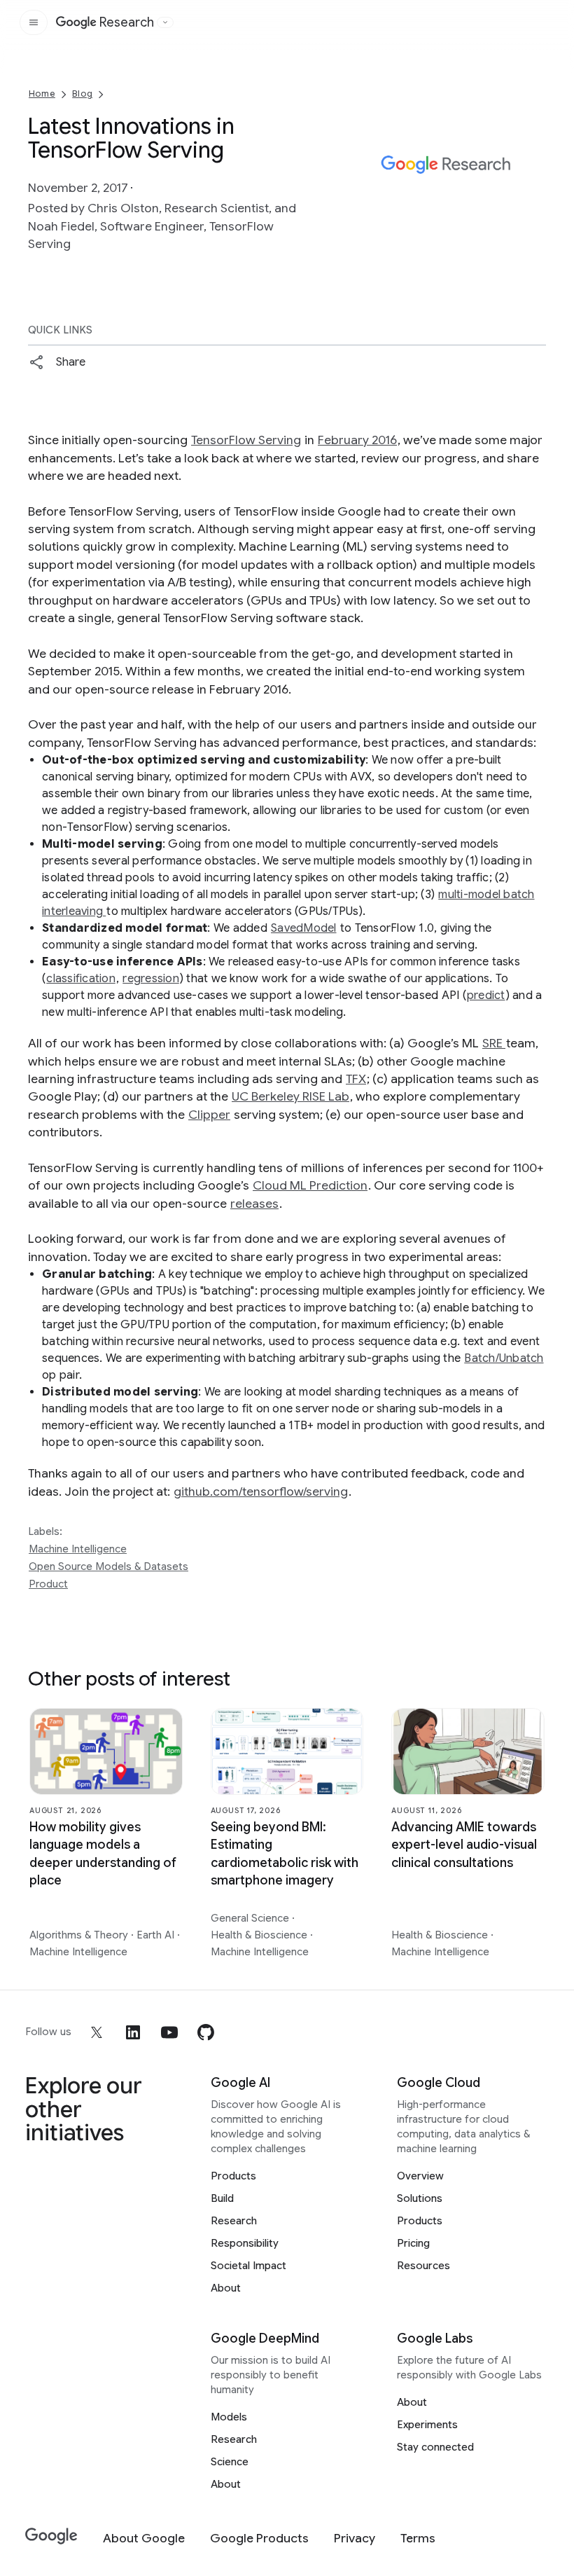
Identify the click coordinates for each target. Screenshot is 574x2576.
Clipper (209, 1115)
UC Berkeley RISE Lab (290, 1096)
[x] (97, 2032)
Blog (82, 94)
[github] (206, 2032)
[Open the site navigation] (34, 22)
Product (48, 1584)
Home (42, 94)
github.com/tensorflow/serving (261, 1492)
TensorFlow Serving (246, 440)
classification (81, 979)
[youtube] (169, 2032)
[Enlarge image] (533, 207)
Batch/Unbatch (504, 1358)
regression (151, 979)
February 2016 (357, 440)
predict (486, 996)
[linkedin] (133, 2032)
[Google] (51, 2536)
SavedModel (304, 928)
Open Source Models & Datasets (108, 1566)
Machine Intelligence (78, 1549)
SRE (494, 1043)
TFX (356, 1079)
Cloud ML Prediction (310, 1185)
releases (254, 1204)
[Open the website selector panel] (165, 22)
